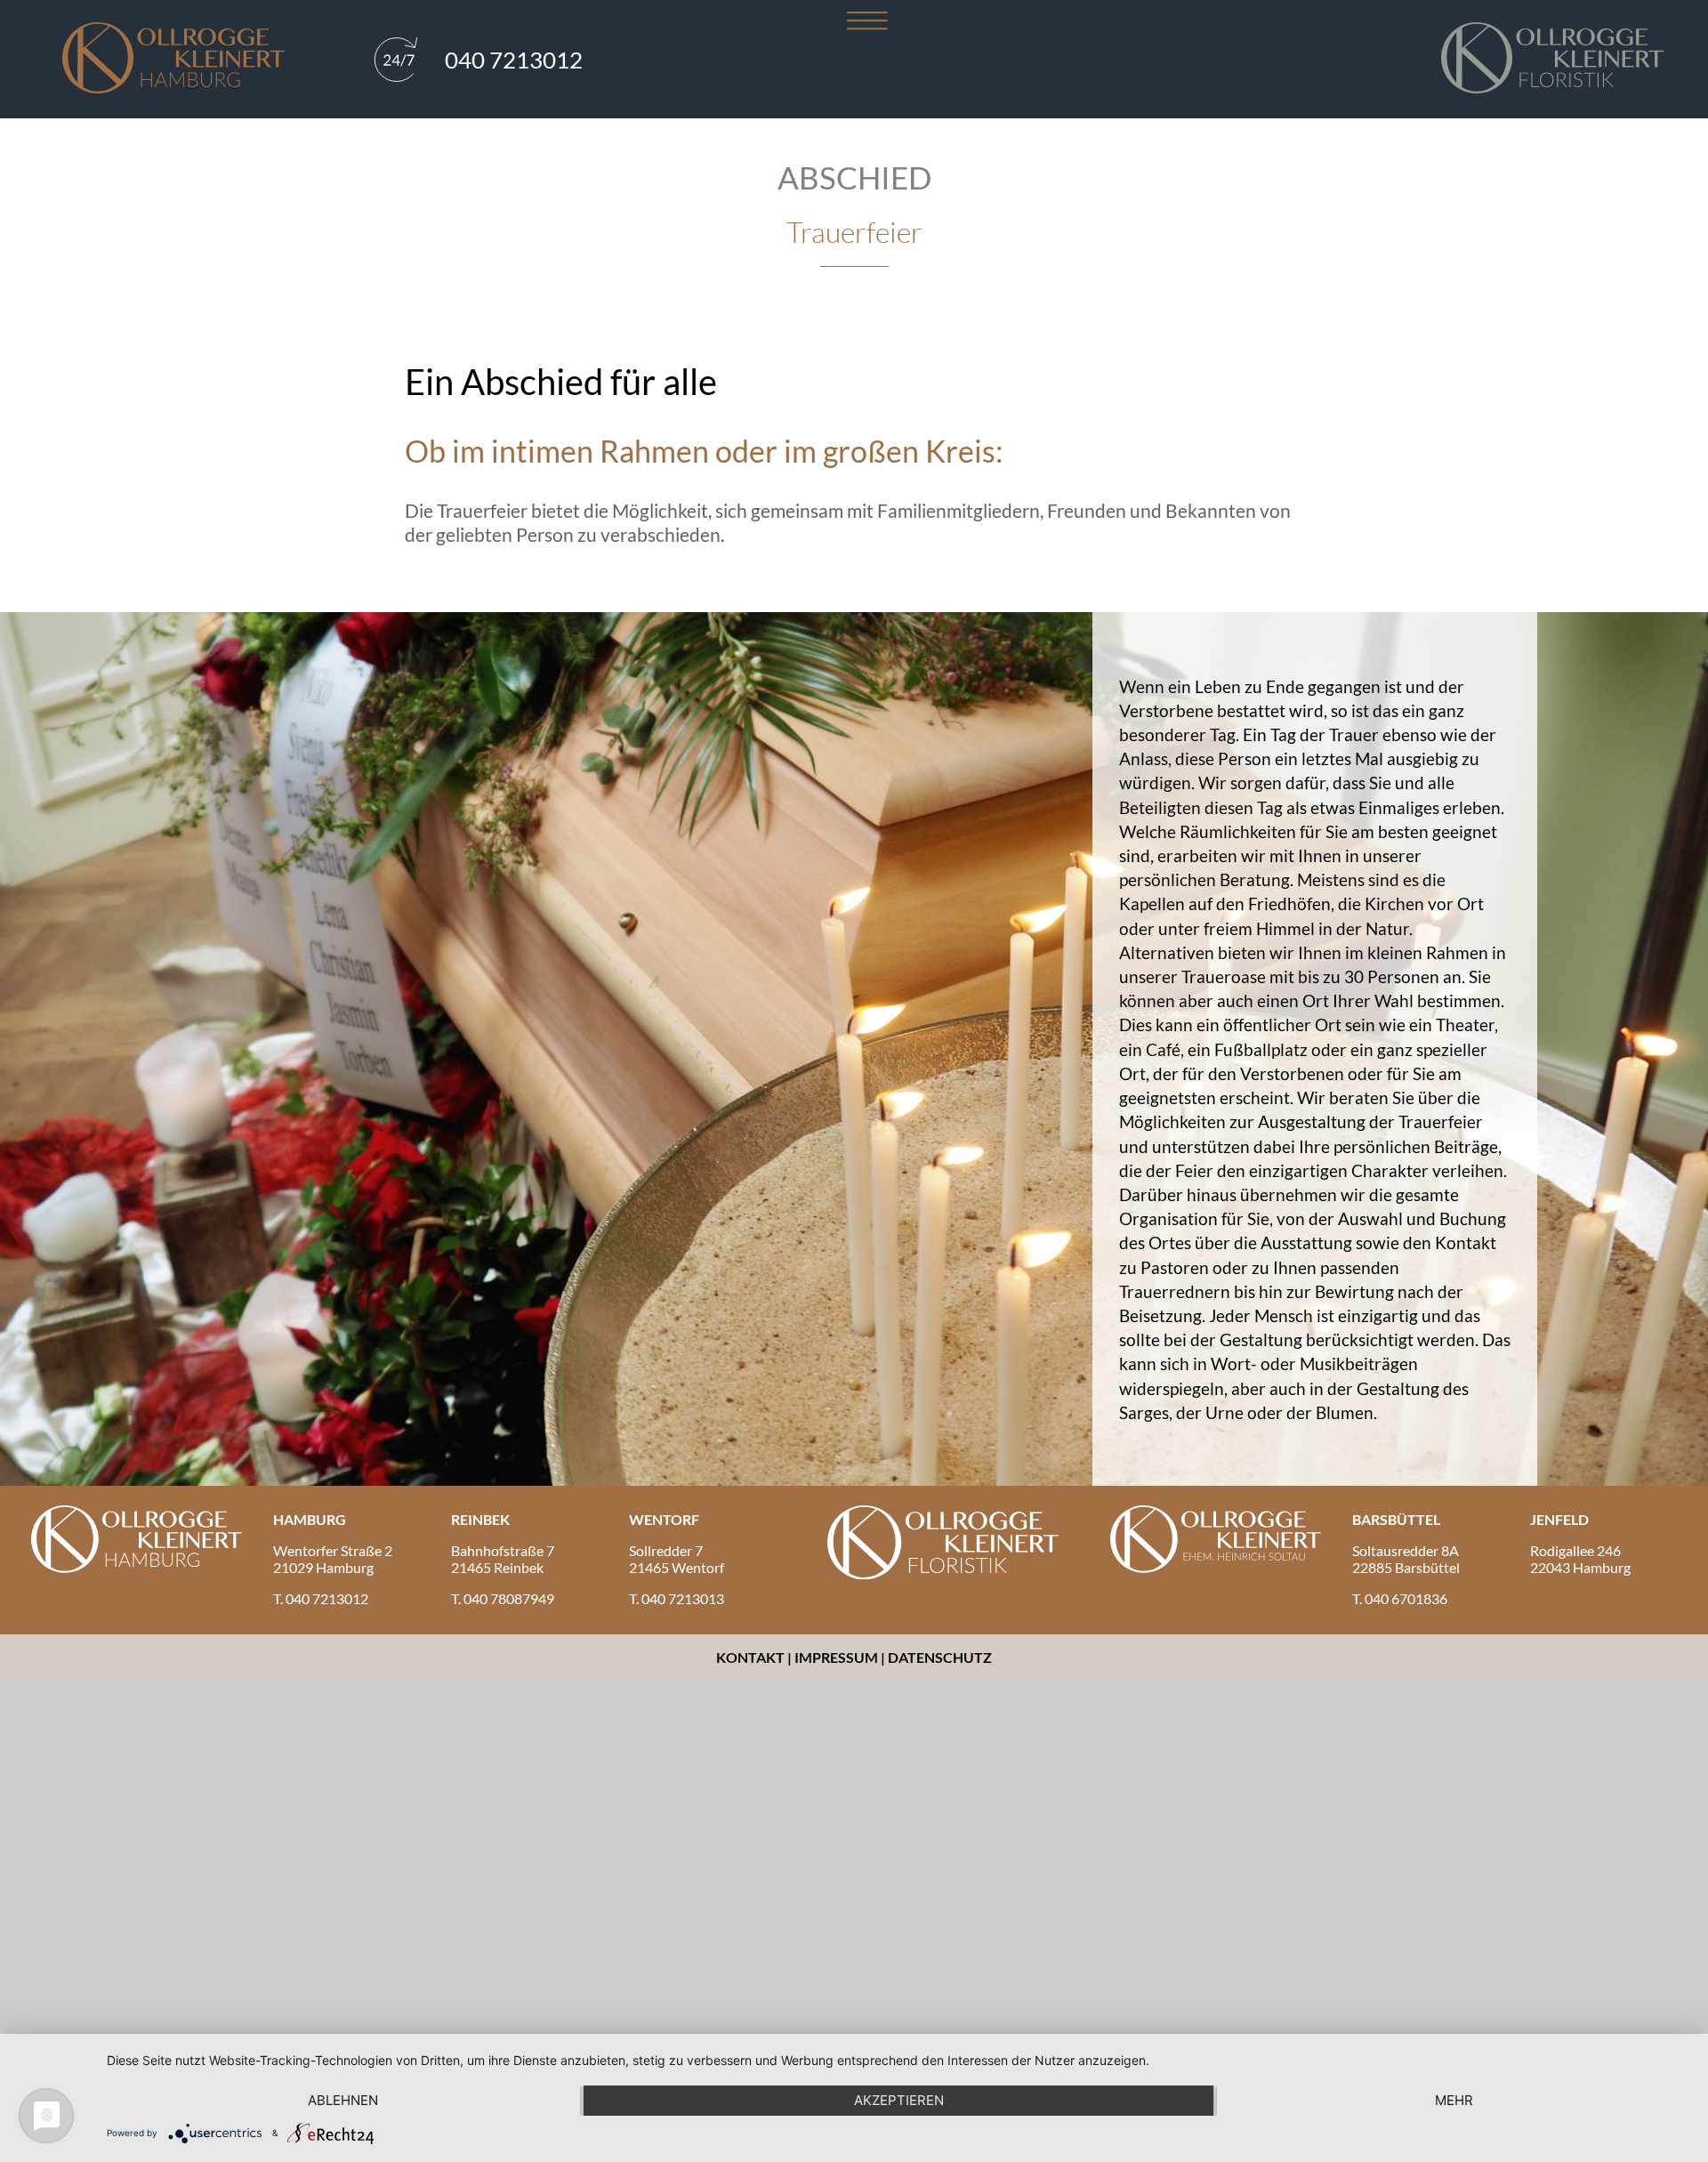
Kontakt (752, 1657)
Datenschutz (940, 1657)
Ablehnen (343, 2100)
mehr (1454, 2100)
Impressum (836, 1657)
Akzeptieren (899, 2100)
